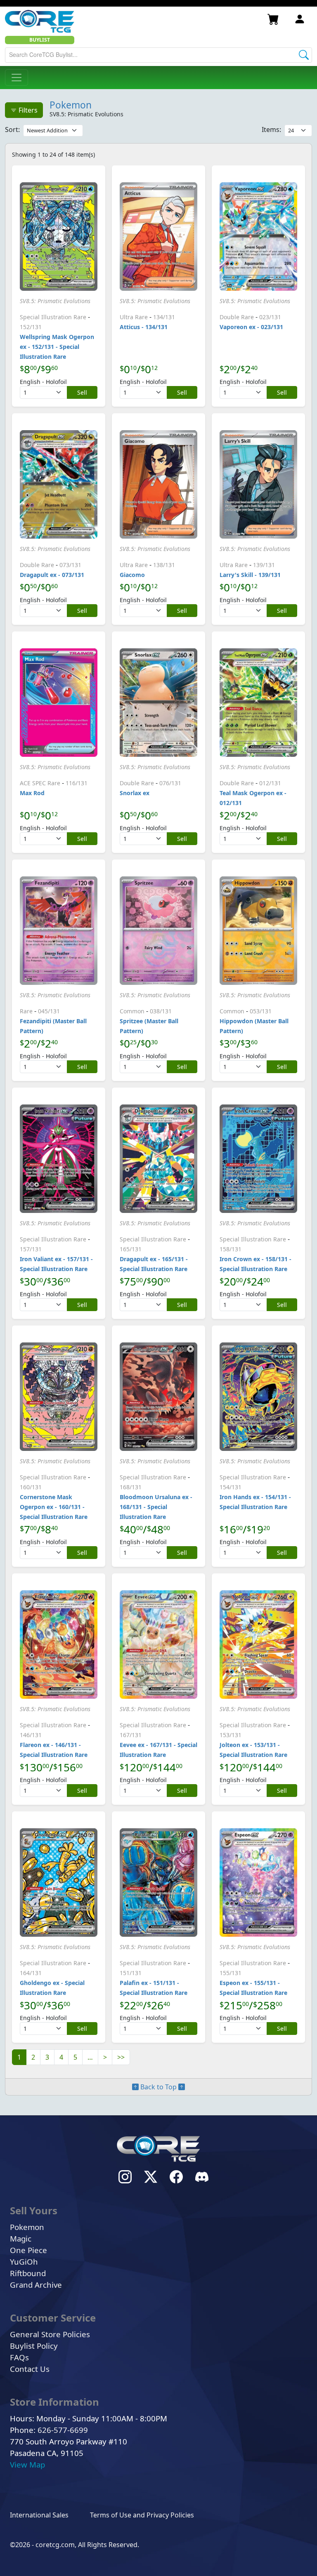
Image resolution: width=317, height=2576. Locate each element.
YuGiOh (24, 2262)
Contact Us (30, 2369)
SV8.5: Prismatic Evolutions (55, 301)
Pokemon (71, 105)
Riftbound (28, 2273)
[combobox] (158, 55)
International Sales (39, 2515)
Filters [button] (27, 110)
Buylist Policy (34, 2346)
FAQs (19, 2357)
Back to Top (158, 2087)
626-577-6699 (63, 2430)
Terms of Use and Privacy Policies (142, 2515)
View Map (27, 2464)
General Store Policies (50, 2334)
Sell (82, 392)
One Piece (28, 2250)
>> (121, 2057)
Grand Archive (36, 2285)
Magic (21, 2238)
